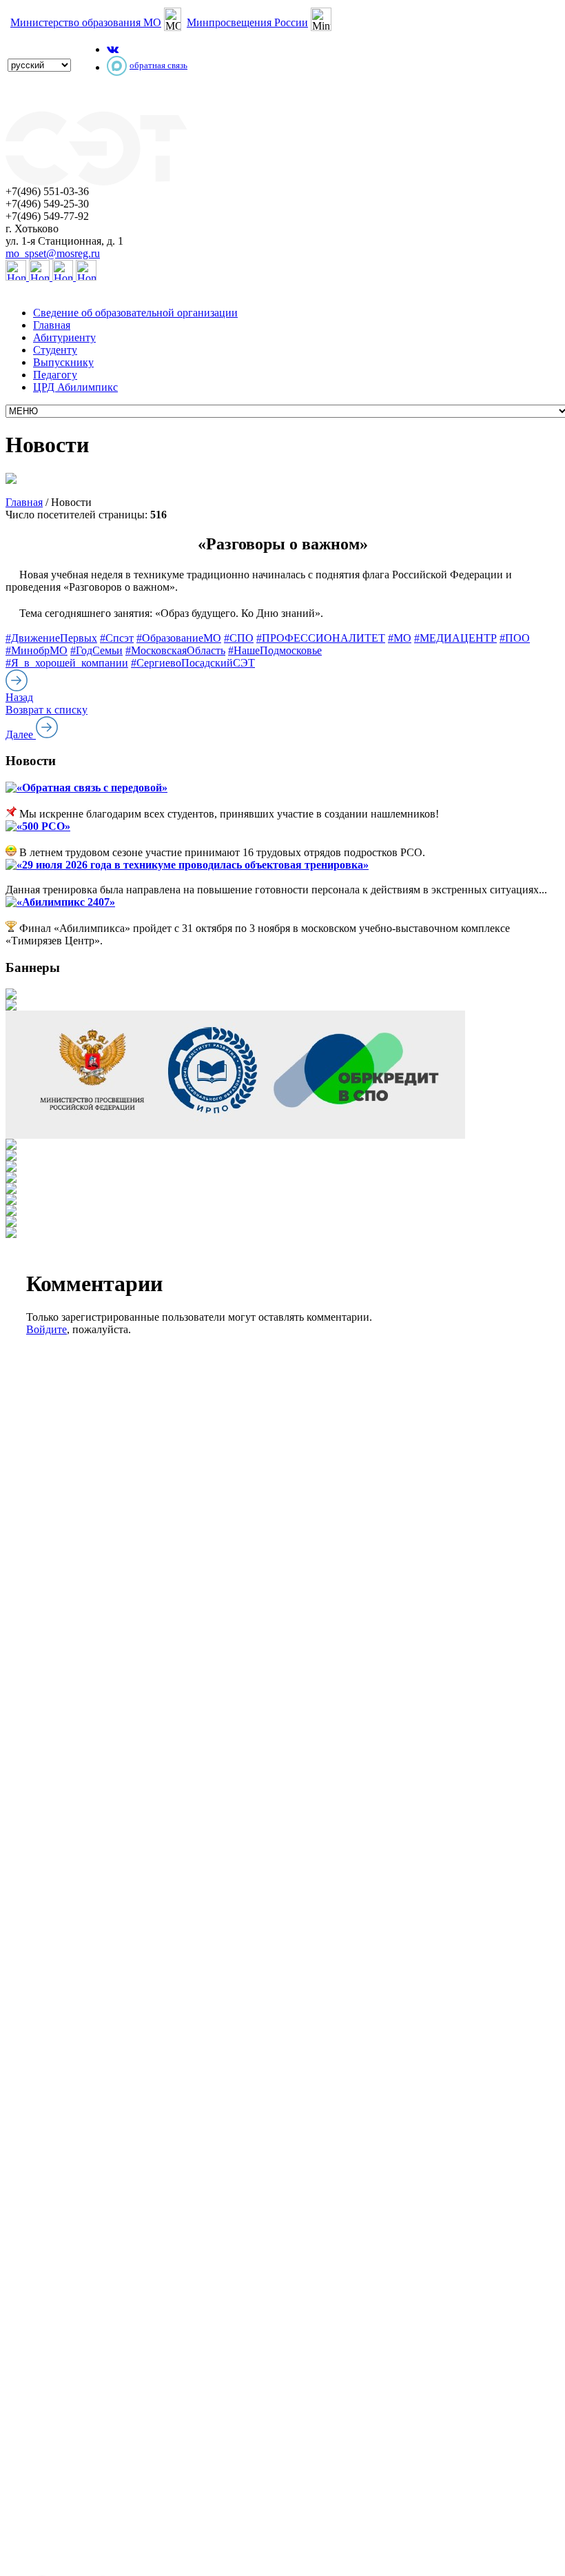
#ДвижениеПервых (51, 638)
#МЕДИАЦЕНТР (455, 638)
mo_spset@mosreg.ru (53, 253)
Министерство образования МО (86, 22)
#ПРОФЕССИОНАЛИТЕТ (321, 638)
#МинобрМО (37, 650)
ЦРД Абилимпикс (75, 387)
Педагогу (55, 375)
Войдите (47, 1329)
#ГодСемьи (96, 650)
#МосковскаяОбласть (175, 650)
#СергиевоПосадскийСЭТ (193, 663)
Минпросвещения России (247, 22)
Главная (52, 325)
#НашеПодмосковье (275, 650)
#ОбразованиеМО (179, 638)
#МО (400, 638)
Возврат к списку (47, 710)
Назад (19, 697)
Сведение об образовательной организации (135, 313)
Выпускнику (63, 362)
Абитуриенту (64, 337)
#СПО (239, 638)
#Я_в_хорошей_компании (67, 663)
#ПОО (515, 638)
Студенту (55, 350)
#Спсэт (117, 638)
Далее (21, 734)
